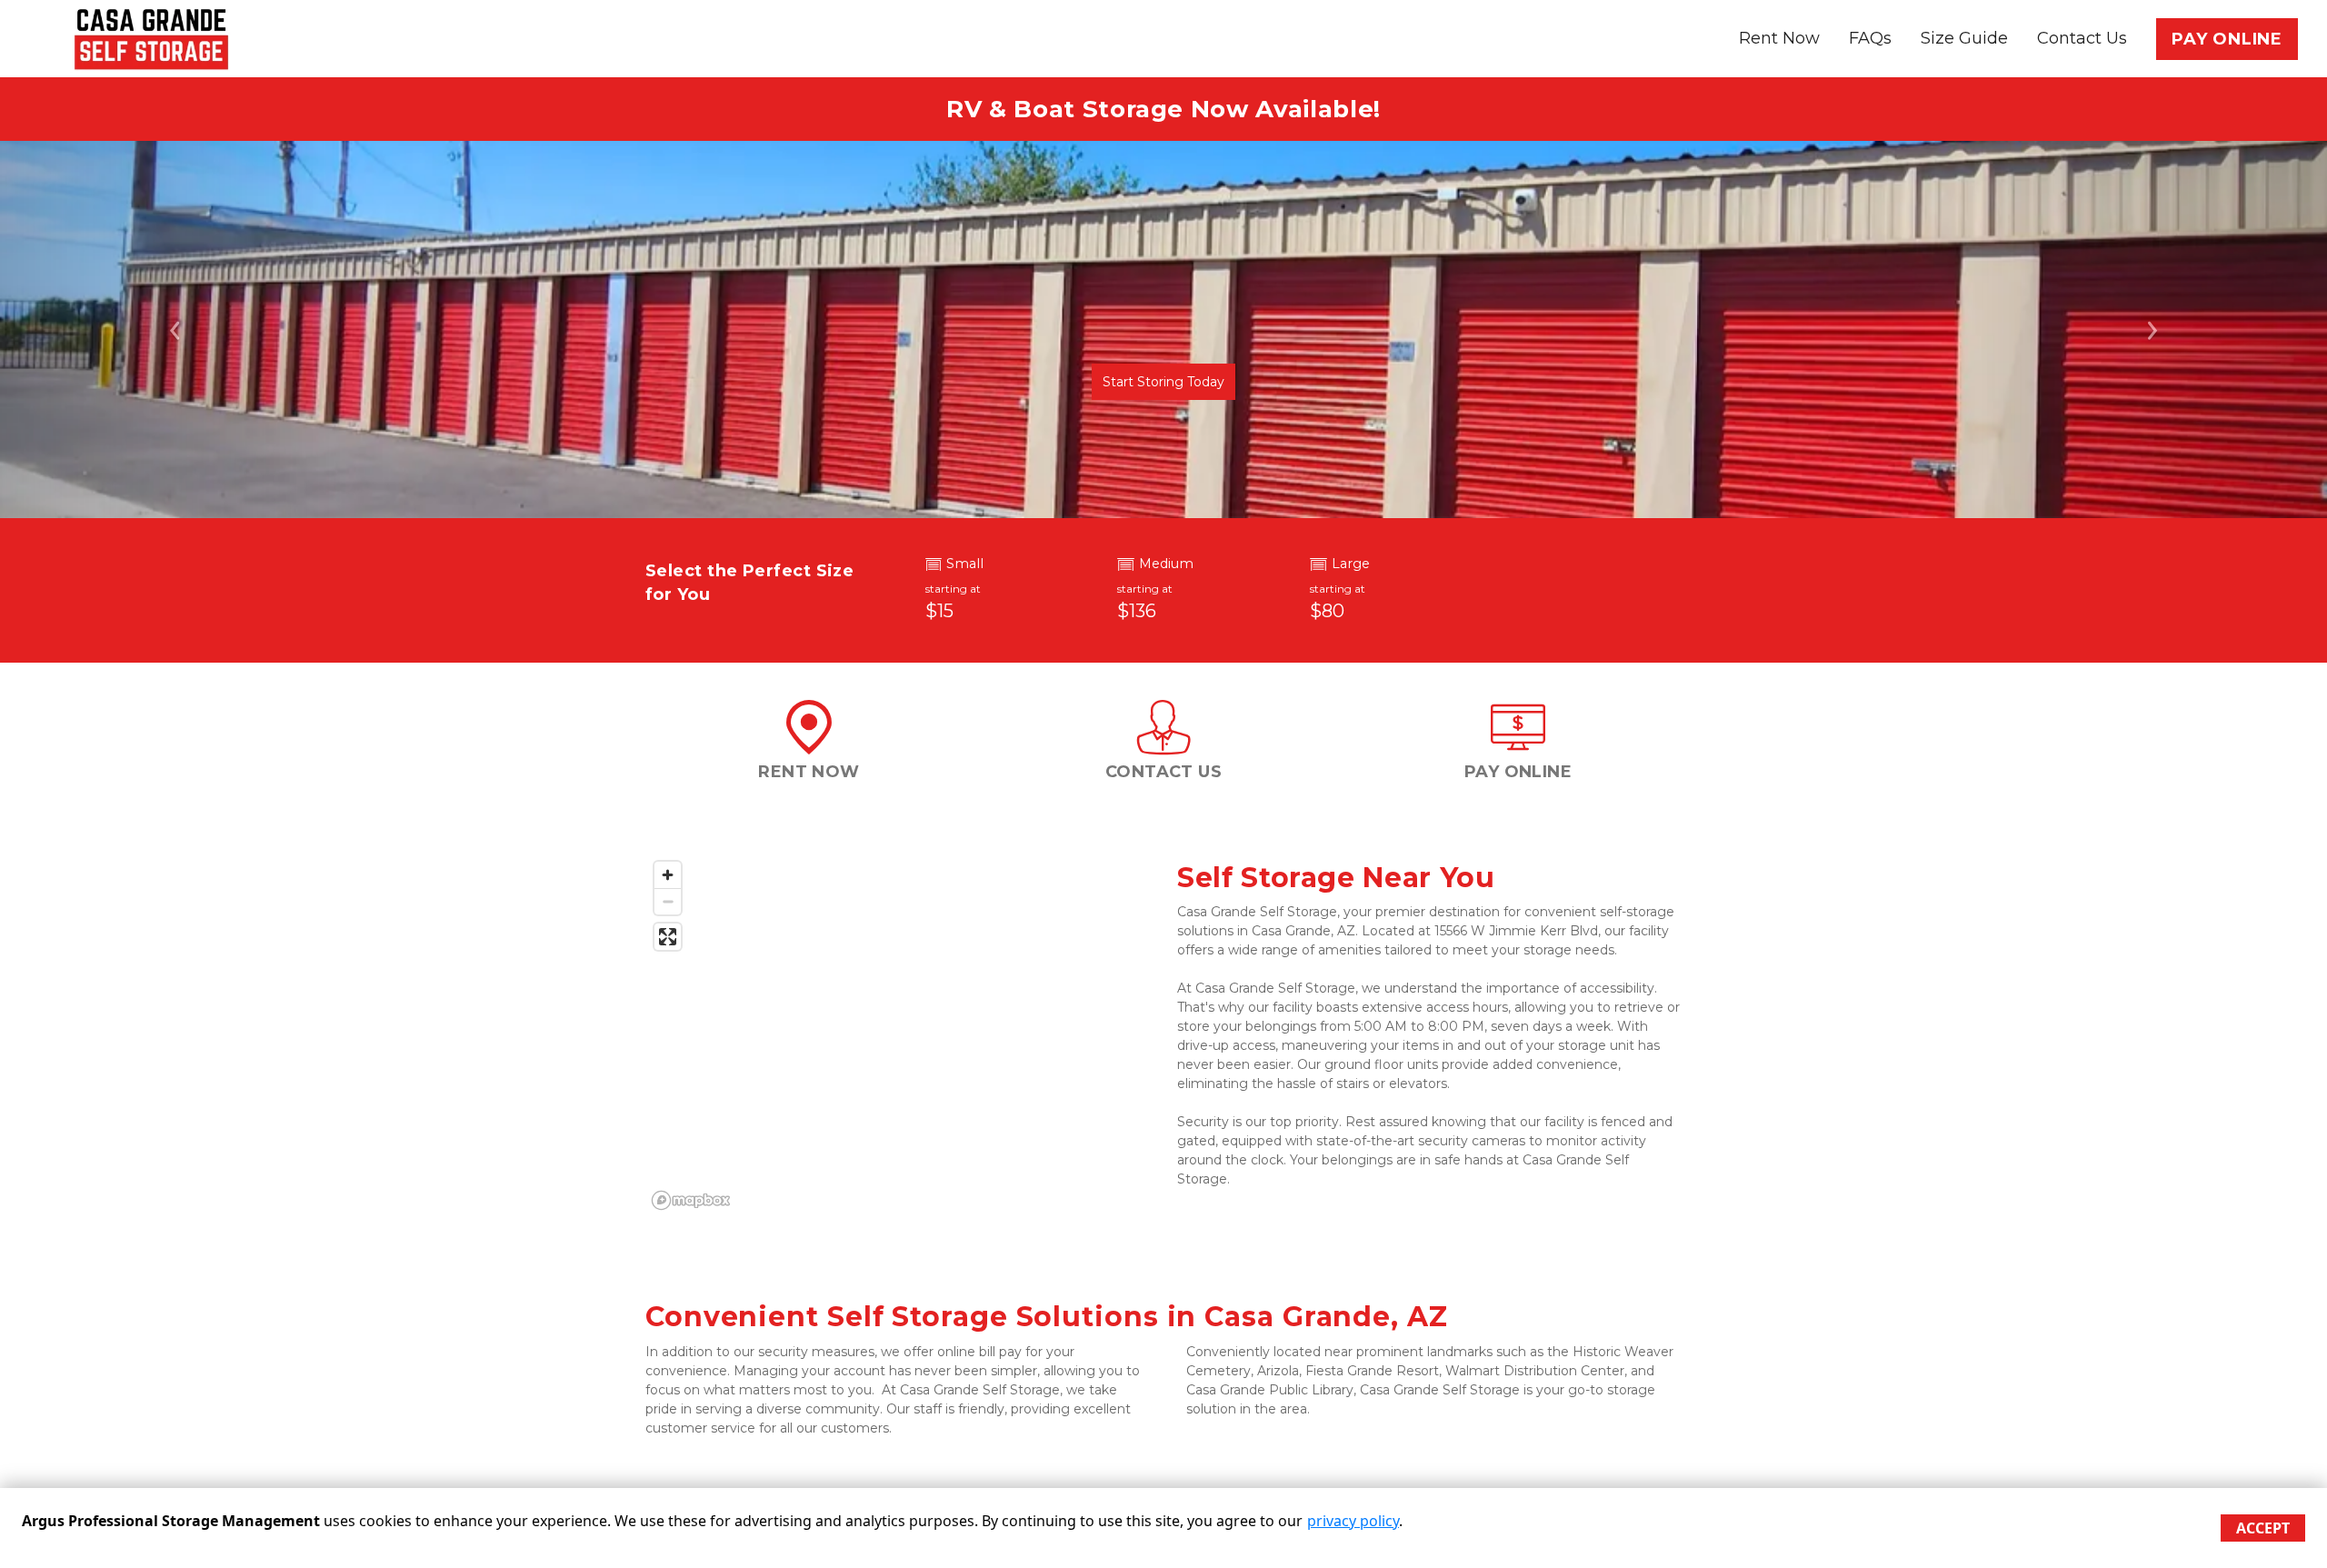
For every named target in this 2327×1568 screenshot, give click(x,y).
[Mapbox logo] (691, 1200)
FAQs (1870, 38)
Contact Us (2082, 38)
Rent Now (1779, 38)
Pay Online (2227, 39)
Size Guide (1964, 38)
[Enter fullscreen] (668, 937)
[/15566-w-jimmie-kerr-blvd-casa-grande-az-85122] (809, 745)
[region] (898, 1034)
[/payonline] (1518, 745)
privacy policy (1353, 1521)
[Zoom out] (668, 901)
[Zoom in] (668, 875)
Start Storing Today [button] (1163, 382)
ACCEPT (2263, 1528)
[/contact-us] (1163, 745)
